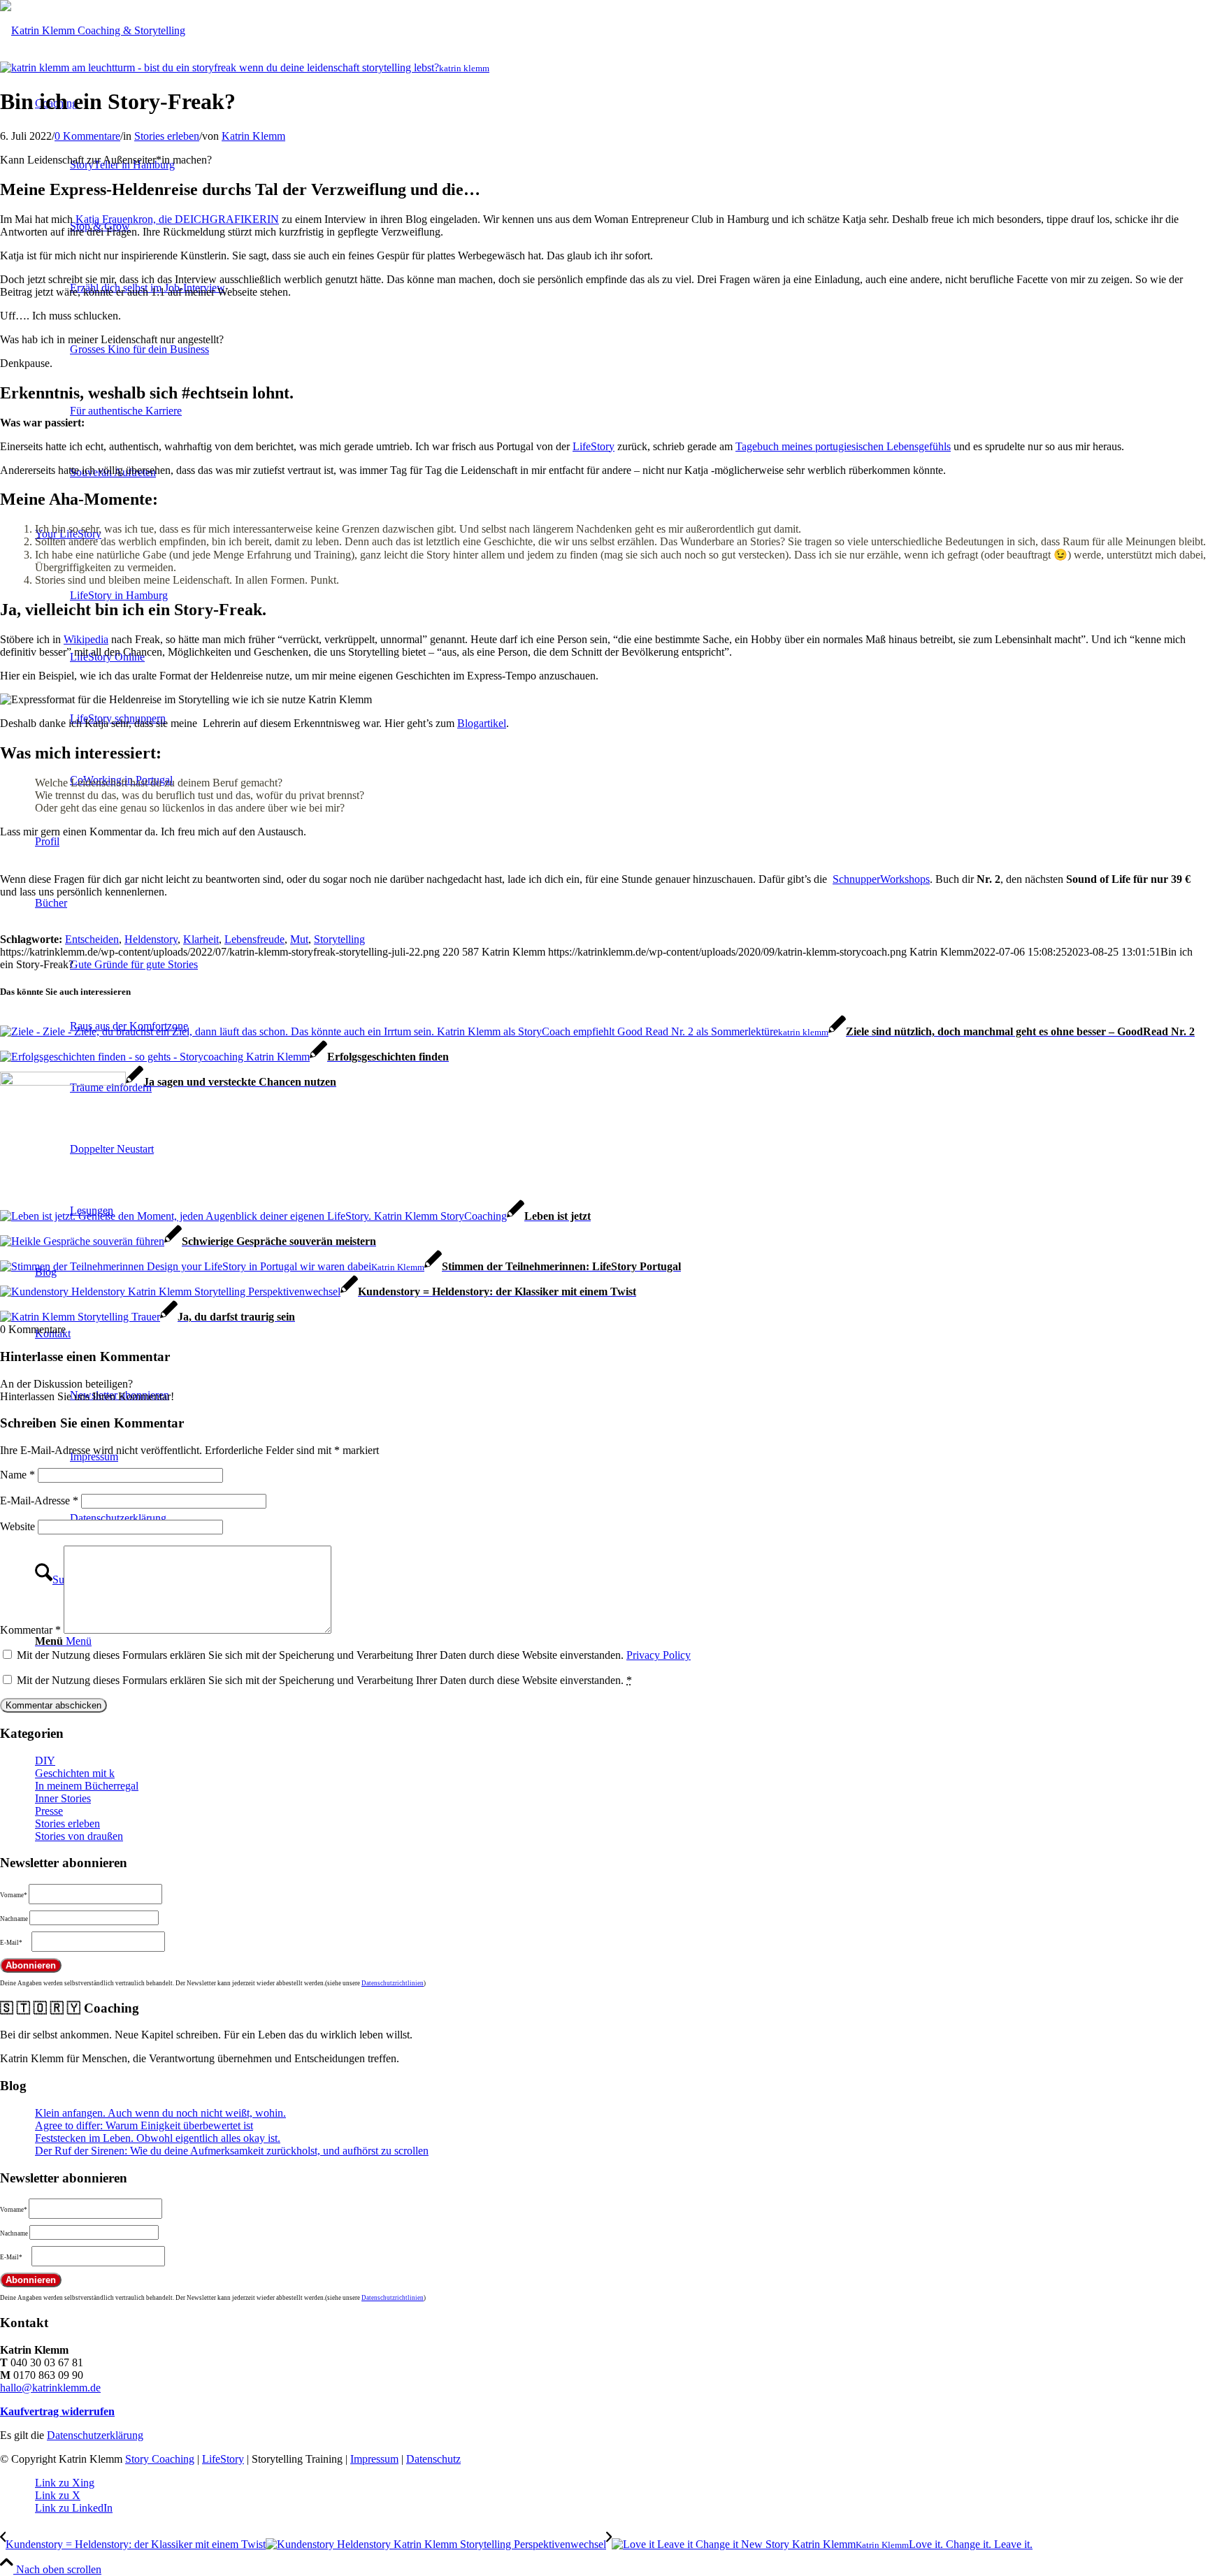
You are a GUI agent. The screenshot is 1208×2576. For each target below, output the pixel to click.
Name (17, 1475)
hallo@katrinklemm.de (50, 2388)
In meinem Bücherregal (87, 1786)
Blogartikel (482, 723)
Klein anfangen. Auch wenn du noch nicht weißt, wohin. (160, 2113)
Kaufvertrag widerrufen (57, 2411)
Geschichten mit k (75, 1773)
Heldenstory (151, 939)
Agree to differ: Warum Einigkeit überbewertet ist (144, 2125)
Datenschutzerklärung (95, 2435)
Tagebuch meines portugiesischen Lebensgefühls (843, 446)
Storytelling (339, 939)
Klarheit (201, 939)
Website (17, 1526)
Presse (49, 1811)
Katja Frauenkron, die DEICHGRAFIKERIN (177, 219)
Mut (299, 939)
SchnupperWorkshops (881, 879)
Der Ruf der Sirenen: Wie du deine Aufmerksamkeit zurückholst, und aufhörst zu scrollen (232, 2151)
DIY (45, 1761)
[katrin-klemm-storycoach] (93, 30)
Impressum (374, 2459)
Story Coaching (160, 2459)
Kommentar (30, 1630)
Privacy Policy (659, 1655)
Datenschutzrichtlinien (393, 1983)
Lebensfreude (254, 939)
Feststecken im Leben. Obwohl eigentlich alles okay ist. (158, 2138)
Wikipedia (86, 639)
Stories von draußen (79, 1836)
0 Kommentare (87, 136)
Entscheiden (92, 939)
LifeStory (594, 446)
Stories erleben (167, 136)
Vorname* (14, 1895)
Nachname (14, 1919)
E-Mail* (11, 1943)
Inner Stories (63, 1798)
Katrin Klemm (253, 136)
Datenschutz (433, 2459)
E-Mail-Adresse (39, 1501)
